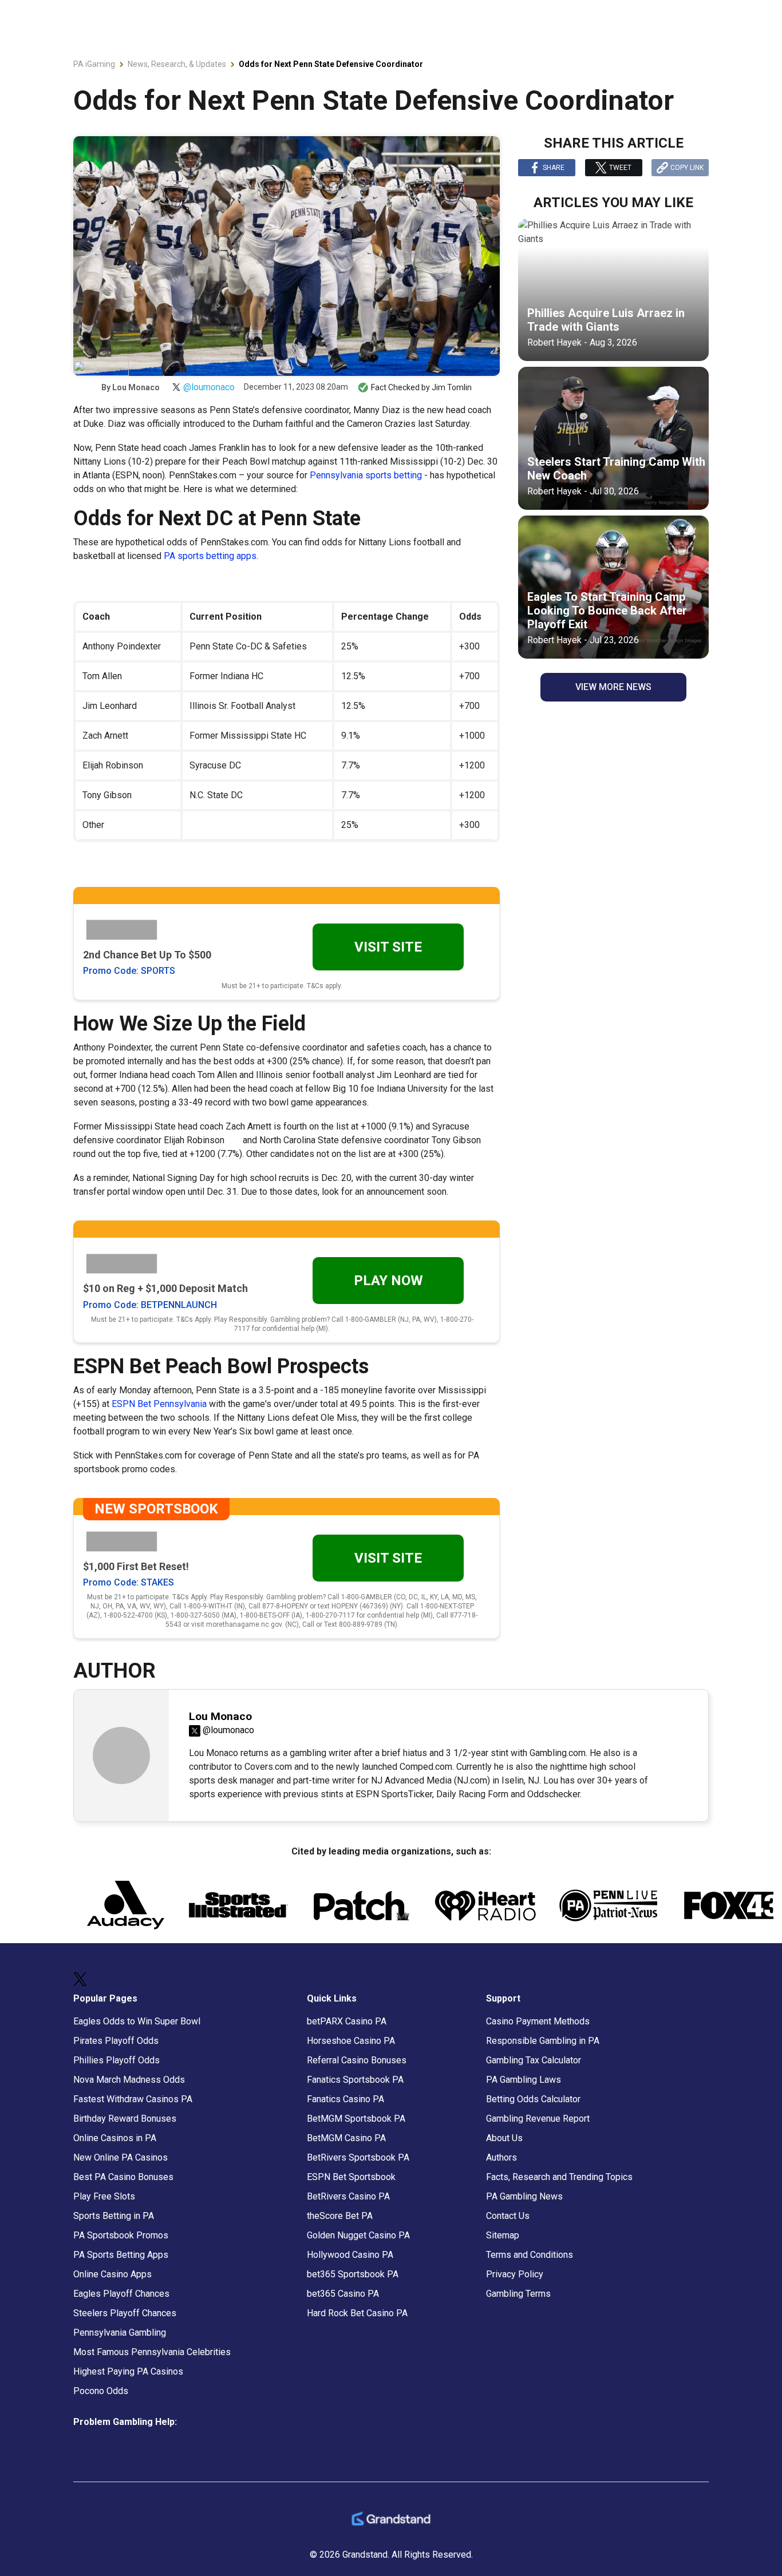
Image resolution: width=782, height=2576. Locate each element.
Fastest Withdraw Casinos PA (133, 2099)
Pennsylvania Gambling (120, 2333)
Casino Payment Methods (538, 2021)
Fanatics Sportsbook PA (355, 2080)
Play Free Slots (104, 2196)
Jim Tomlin (452, 387)
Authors (501, 2157)
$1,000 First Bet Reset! (136, 1566)
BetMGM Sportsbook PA (356, 2119)
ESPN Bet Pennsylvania (160, 1404)
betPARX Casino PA (347, 2021)
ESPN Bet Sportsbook (351, 2177)
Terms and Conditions (530, 2255)
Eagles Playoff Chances (121, 2294)
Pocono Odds (101, 2391)
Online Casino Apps (112, 2274)
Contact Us (508, 2216)
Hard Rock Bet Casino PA (357, 2313)
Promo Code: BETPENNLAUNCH (150, 1305)
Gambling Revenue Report (538, 2119)
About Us (504, 2138)
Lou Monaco (136, 387)
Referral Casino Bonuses (357, 2060)
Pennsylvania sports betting (366, 475)
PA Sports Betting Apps (121, 2255)
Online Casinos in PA (115, 2138)
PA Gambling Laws (524, 2080)
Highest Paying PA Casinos (128, 2371)
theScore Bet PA (340, 2216)
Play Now (388, 1281)
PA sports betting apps (210, 556)
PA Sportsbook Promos (121, 2235)
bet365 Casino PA (343, 2294)
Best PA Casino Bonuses (123, 2177)
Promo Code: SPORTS (129, 971)
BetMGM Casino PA (346, 2138)
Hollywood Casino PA (350, 2255)
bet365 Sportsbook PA (353, 2274)
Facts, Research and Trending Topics (559, 2177)
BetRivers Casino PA (348, 2196)
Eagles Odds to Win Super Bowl (137, 2021)
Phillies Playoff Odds (116, 2060)
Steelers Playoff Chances (125, 2313)
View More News (613, 687)
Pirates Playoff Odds (116, 2041)
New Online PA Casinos (121, 2157)
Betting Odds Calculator (533, 2099)
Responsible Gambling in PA (543, 2041)
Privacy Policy (515, 2274)
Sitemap (503, 2235)
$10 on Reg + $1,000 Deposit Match (165, 1288)
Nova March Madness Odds (129, 2080)
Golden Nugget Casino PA (358, 2235)
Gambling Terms (518, 2294)
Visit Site (388, 947)
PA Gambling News (524, 2196)
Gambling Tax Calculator (534, 2060)
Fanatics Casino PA (345, 2099)
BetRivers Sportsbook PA (358, 2157)
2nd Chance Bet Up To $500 (147, 955)
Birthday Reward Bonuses (125, 2119)
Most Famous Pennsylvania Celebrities (152, 2352)
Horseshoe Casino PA (351, 2041)
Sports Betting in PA (114, 2216)
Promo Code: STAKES (129, 1582)
